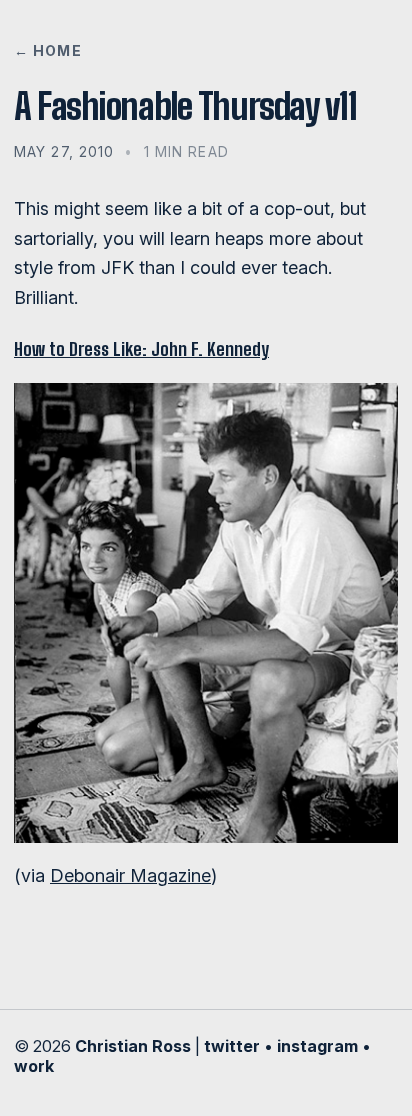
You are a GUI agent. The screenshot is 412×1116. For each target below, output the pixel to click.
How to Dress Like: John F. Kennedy (141, 349)
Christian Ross (133, 1046)
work (34, 1066)
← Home (48, 50)
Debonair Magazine (130, 875)
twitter (232, 1046)
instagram (317, 1046)
